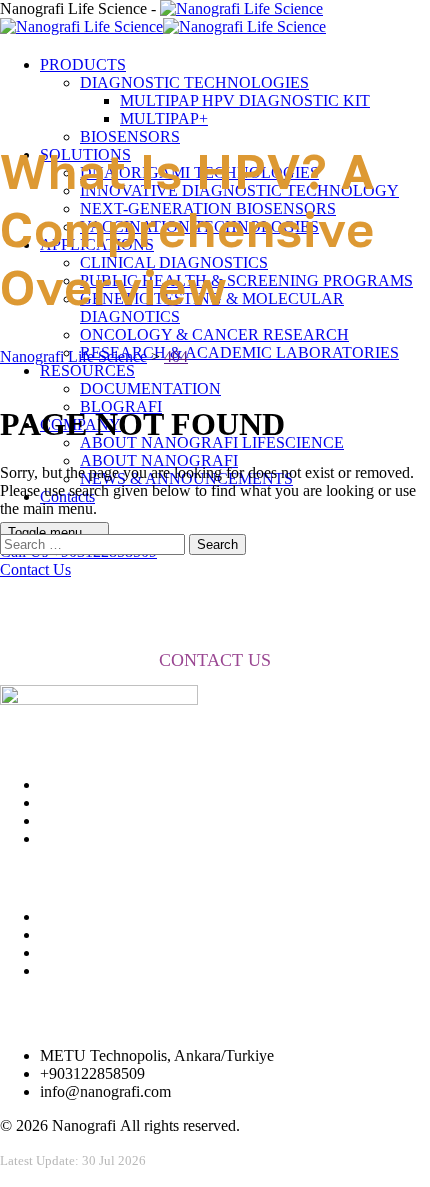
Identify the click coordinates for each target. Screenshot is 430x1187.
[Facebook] (51, 916)
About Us (71, 784)
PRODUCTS (83, 64)
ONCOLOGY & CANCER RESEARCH (214, 334)
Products (67, 838)
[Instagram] (51, 952)
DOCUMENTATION (150, 388)
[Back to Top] (11, 1177)
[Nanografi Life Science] (163, 17)
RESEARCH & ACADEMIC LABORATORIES (239, 352)
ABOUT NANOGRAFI (159, 460)
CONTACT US (215, 660)
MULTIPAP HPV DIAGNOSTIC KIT (245, 100)
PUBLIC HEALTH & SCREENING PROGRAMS (246, 280)
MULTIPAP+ (164, 118)
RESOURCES (87, 370)
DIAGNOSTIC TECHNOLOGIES (194, 82)
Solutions (69, 820)
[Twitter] (51, 934)
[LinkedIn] (51, 970)
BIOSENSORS (130, 136)
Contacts (67, 802)
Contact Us (35, 569)
